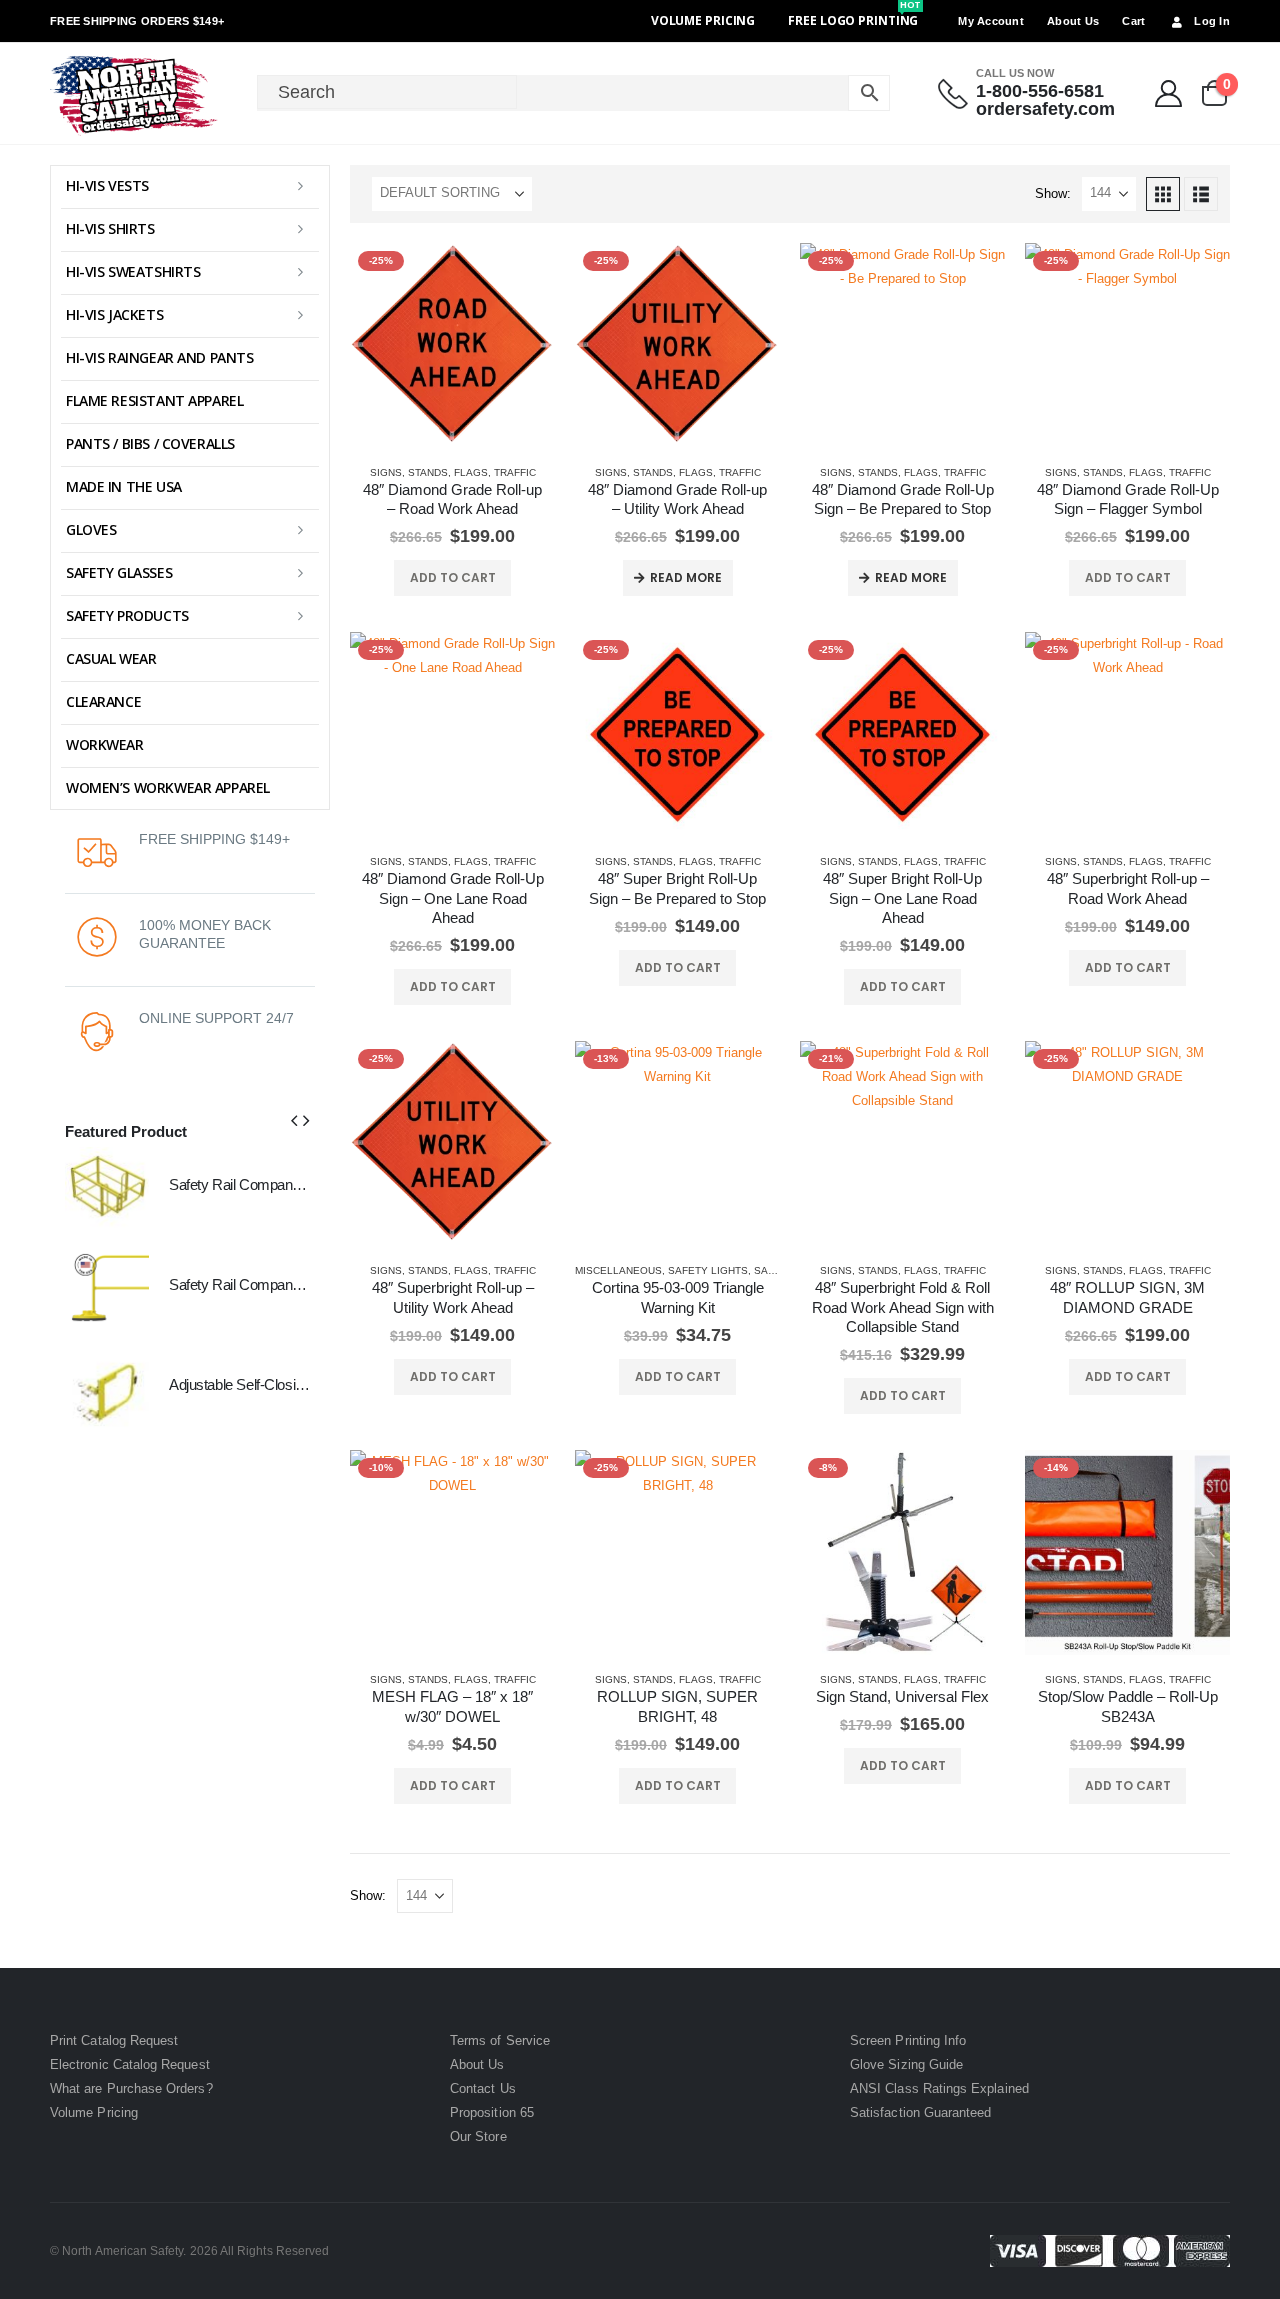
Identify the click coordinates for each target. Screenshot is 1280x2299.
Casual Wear (111, 658)
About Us (1073, 21)
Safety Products (127, 615)
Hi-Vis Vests (107, 185)
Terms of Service (500, 2040)
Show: (1053, 193)
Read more (686, 577)
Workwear (105, 744)
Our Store (478, 2136)
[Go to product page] (107, 1189)
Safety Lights (708, 1270)
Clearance (103, 701)
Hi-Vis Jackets (114, 314)
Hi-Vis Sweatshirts (133, 271)
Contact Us (483, 2088)
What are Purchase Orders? (131, 2088)
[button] (1163, 194)
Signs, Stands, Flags (429, 472)
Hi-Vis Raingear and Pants (160, 357)
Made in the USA (124, 486)
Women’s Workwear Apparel (168, 787)
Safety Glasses (119, 572)
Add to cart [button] (453, 577)
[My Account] (1169, 93)
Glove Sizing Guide (906, 2064)
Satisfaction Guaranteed (921, 2112)
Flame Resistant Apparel (154, 400)
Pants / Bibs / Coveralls (150, 443)
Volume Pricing (703, 20)
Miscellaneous (618, 1270)
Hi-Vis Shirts (110, 228)
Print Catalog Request (114, 2040)
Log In (1212, 21)
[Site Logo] (135, 93)
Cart (1133, 21)
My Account (991, 21)
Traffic (515, 472)
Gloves (91, 529)
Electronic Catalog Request (130, 2064)
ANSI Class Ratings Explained (939, 2088)
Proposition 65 (492, 2112)
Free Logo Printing (854, 20)
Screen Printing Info (908, 2040)
